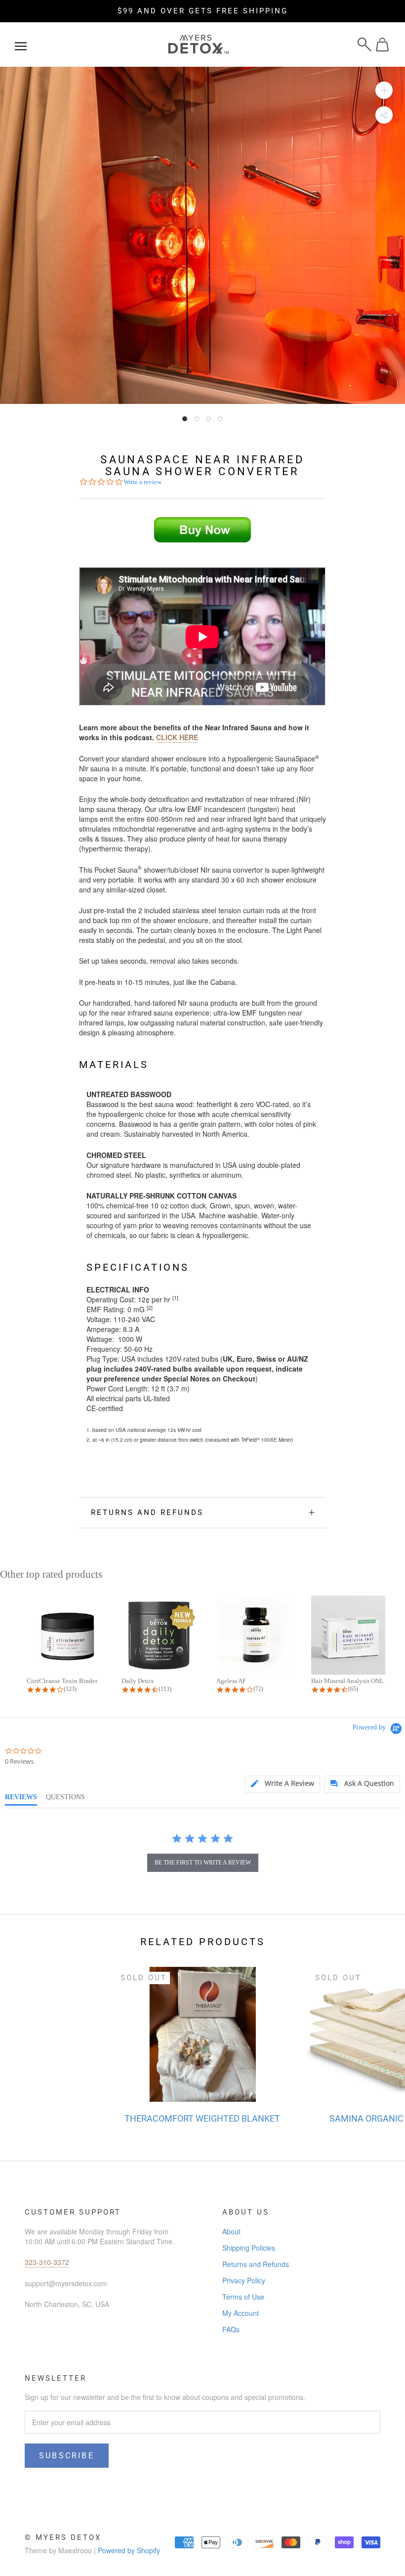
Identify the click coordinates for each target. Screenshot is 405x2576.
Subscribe (67, 2456)
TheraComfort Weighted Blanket (202, 2118)
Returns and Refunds (147, 1512)
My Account (241, 2313)
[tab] (283, 1784)
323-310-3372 (47, 2262)
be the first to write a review (203, 1863)
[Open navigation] (21, 44)
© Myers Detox (63, 2537)
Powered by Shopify (129, 2550)
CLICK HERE (177, 737)
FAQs (231, 2329)
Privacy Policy (244, 2280)
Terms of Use (243, 2297)
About (231, 2231)
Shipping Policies (249, 2248)
